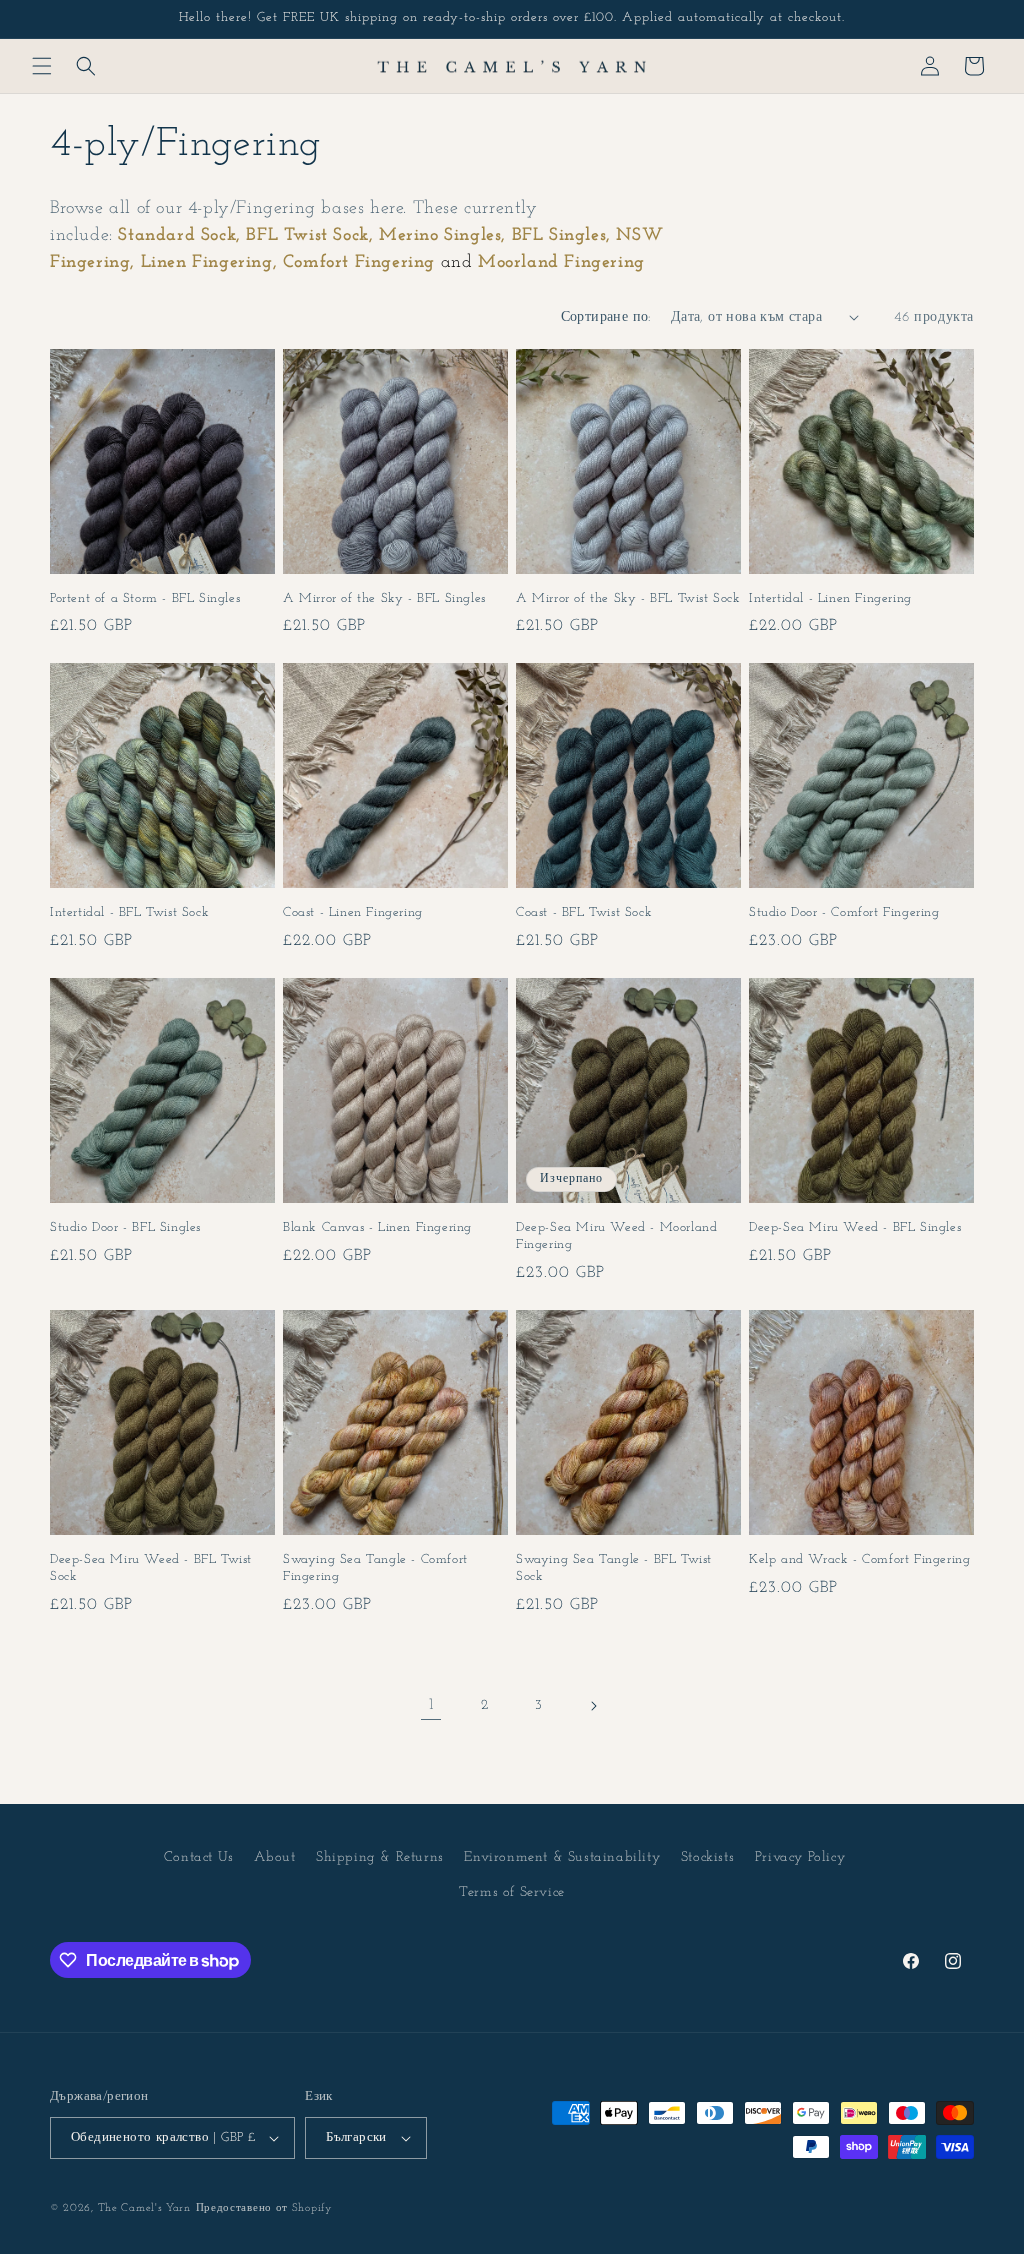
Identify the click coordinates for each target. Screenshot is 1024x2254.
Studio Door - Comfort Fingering (844, 912)
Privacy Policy (800, 1857)
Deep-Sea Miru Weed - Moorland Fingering (616, 1236)
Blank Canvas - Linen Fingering (377, 1227)
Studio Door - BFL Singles (125, 1227)
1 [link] (431, 1705)
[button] (42, 66)
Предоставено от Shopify (264, 2208)
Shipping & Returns (380, 1857)
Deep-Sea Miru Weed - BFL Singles (855, 1227)
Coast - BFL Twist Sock (584, 912)
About (274, 1857)
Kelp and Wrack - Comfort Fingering (859, 1559)
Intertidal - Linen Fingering (830, 598)
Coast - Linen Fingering (353, 912)
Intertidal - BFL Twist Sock (129, 912)
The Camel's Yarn (144, 2208)
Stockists (707, 1857)
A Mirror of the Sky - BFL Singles (384, 598)
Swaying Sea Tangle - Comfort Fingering (375, 1568)
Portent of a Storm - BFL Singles (145, 598)
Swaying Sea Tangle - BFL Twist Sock (614, 1568)
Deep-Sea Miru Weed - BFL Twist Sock (151, 1568)
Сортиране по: (606, 317)
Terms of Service (512, 1892)
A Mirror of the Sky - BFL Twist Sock (628, 598)
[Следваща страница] (593, 1706)
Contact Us (199, 1857)
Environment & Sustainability (562, 1857)
